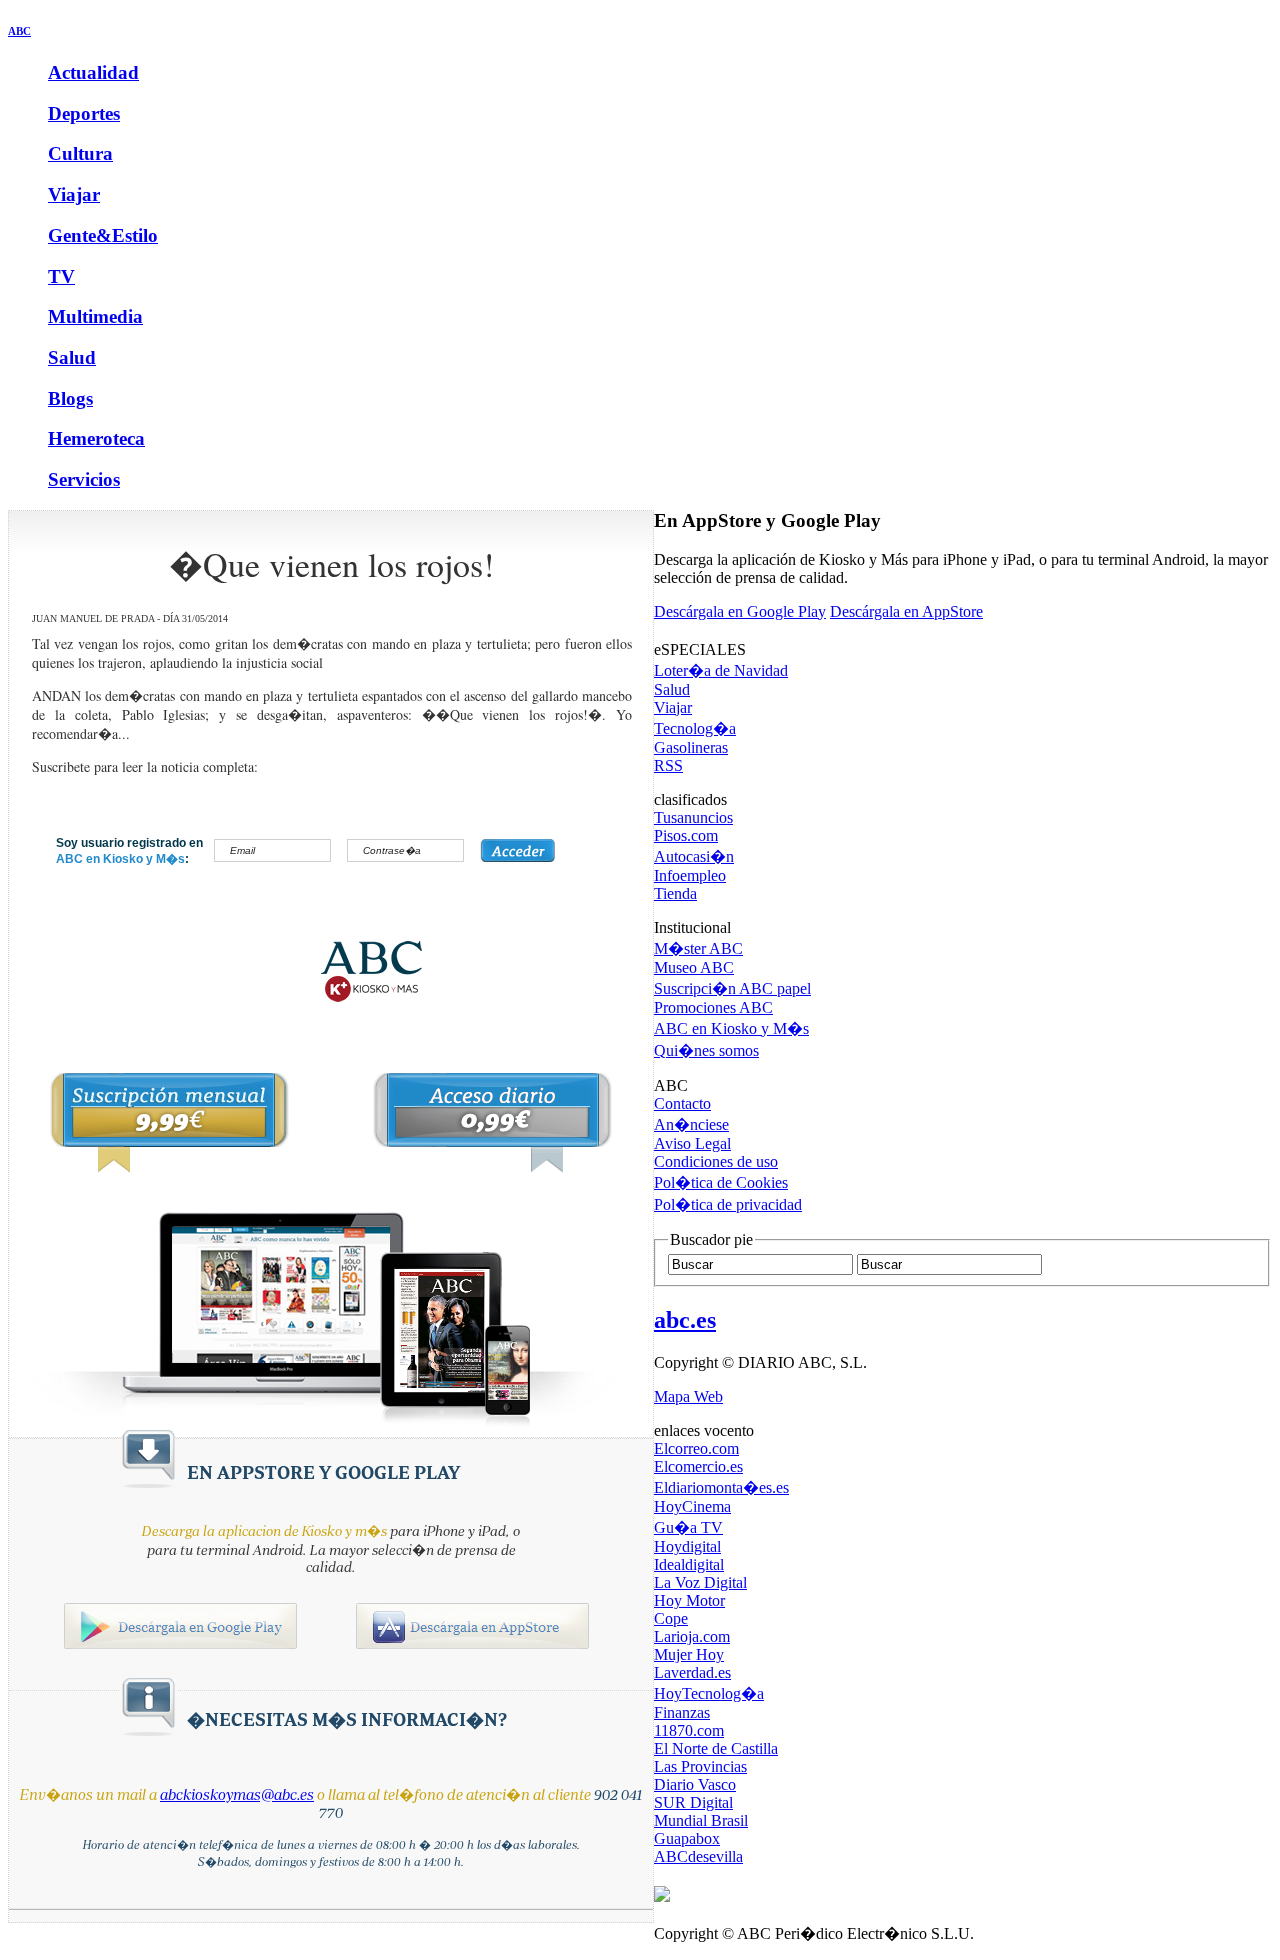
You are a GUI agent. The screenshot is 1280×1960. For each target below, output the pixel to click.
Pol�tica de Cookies (721, 1182)
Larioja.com (692, 1636)
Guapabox (687, 1838)
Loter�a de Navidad (721, 670)
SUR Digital (693, 1802)
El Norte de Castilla (716, 1748)
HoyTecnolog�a (709, 1693)
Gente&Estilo (103, 235)
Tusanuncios (693, 817)
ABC (19, 31)
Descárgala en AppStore (906, 611)
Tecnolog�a (695, 728)
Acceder (517, 850)
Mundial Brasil (701, 1820)
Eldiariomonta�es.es (721, 1487)
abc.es (685, 1320)
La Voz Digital (700, 1582)
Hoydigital (687, 1546)
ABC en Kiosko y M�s (731, 1028)
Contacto (682, 1103)
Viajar (74, 194)
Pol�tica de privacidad (728, 1204)
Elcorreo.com (696, 1448)
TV (61, 276)
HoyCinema (692, 1506)
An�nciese (691, 1124)
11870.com (689, 1730)
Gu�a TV (688, 1527)
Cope (671, 1618)
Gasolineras (691, 747)
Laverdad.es (692, 1672)
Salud (72, 357)
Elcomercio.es (698, 1466)
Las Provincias (700, 1766)
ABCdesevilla (698, 1856)
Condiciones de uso (716, 1161)
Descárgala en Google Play (740, 611)
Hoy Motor (689, 1600)
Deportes (84, 113)
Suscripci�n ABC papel (732, 988)
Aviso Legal (692, 1143)
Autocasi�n (694, 856)
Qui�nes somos (706, 1050)
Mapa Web (688, 1396)
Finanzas (682, 1712)
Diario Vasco (695, 1784)
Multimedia (95, 316)
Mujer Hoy (689, 1654)
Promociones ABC (713, 1007)
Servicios (84, 479)
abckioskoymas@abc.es (237, 1794)
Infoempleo (690, 875)
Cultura (80, 153)
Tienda (675, 893)
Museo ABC (694, 967)
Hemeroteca (96, 438)
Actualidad (93, 72)
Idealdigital (689, 1564)
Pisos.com (686, 835)
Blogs (70, 398)
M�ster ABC (698, 948)
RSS (668, 765)
